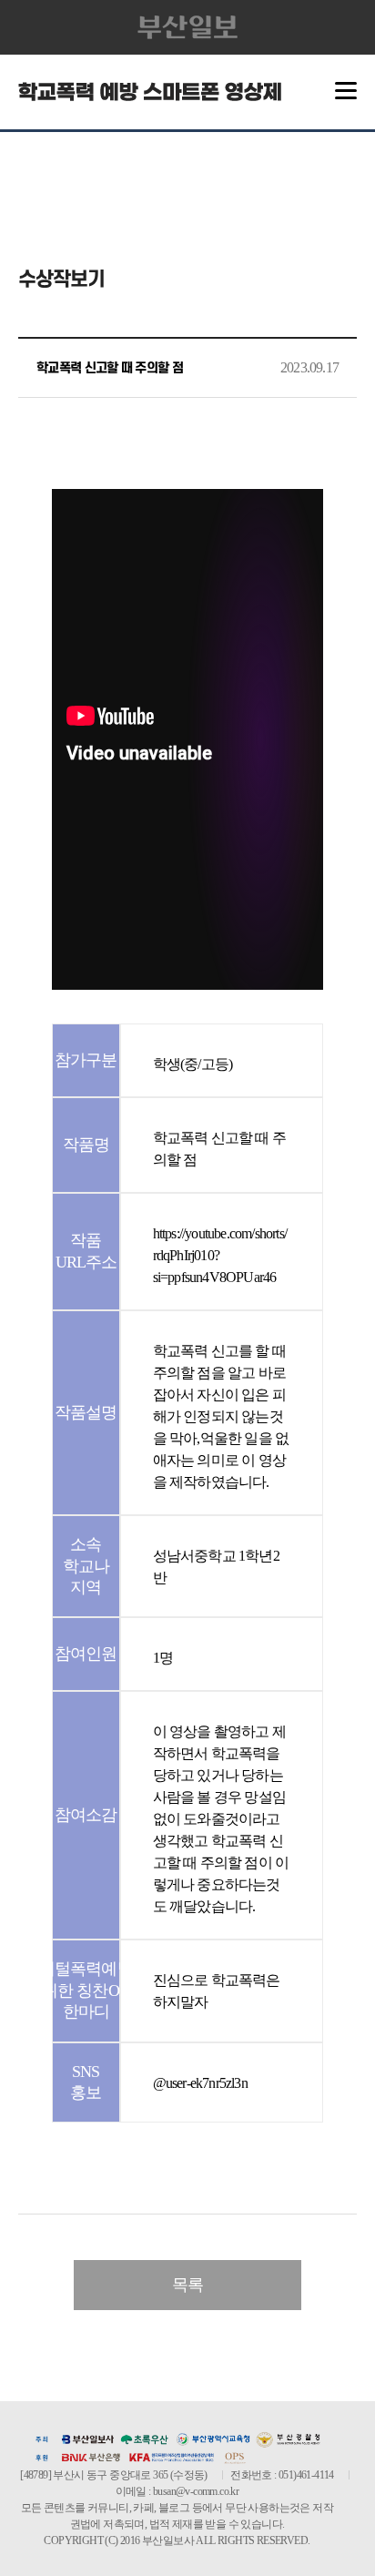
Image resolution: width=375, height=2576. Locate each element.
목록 (187, 2285)
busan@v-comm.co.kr (196, 2491)
